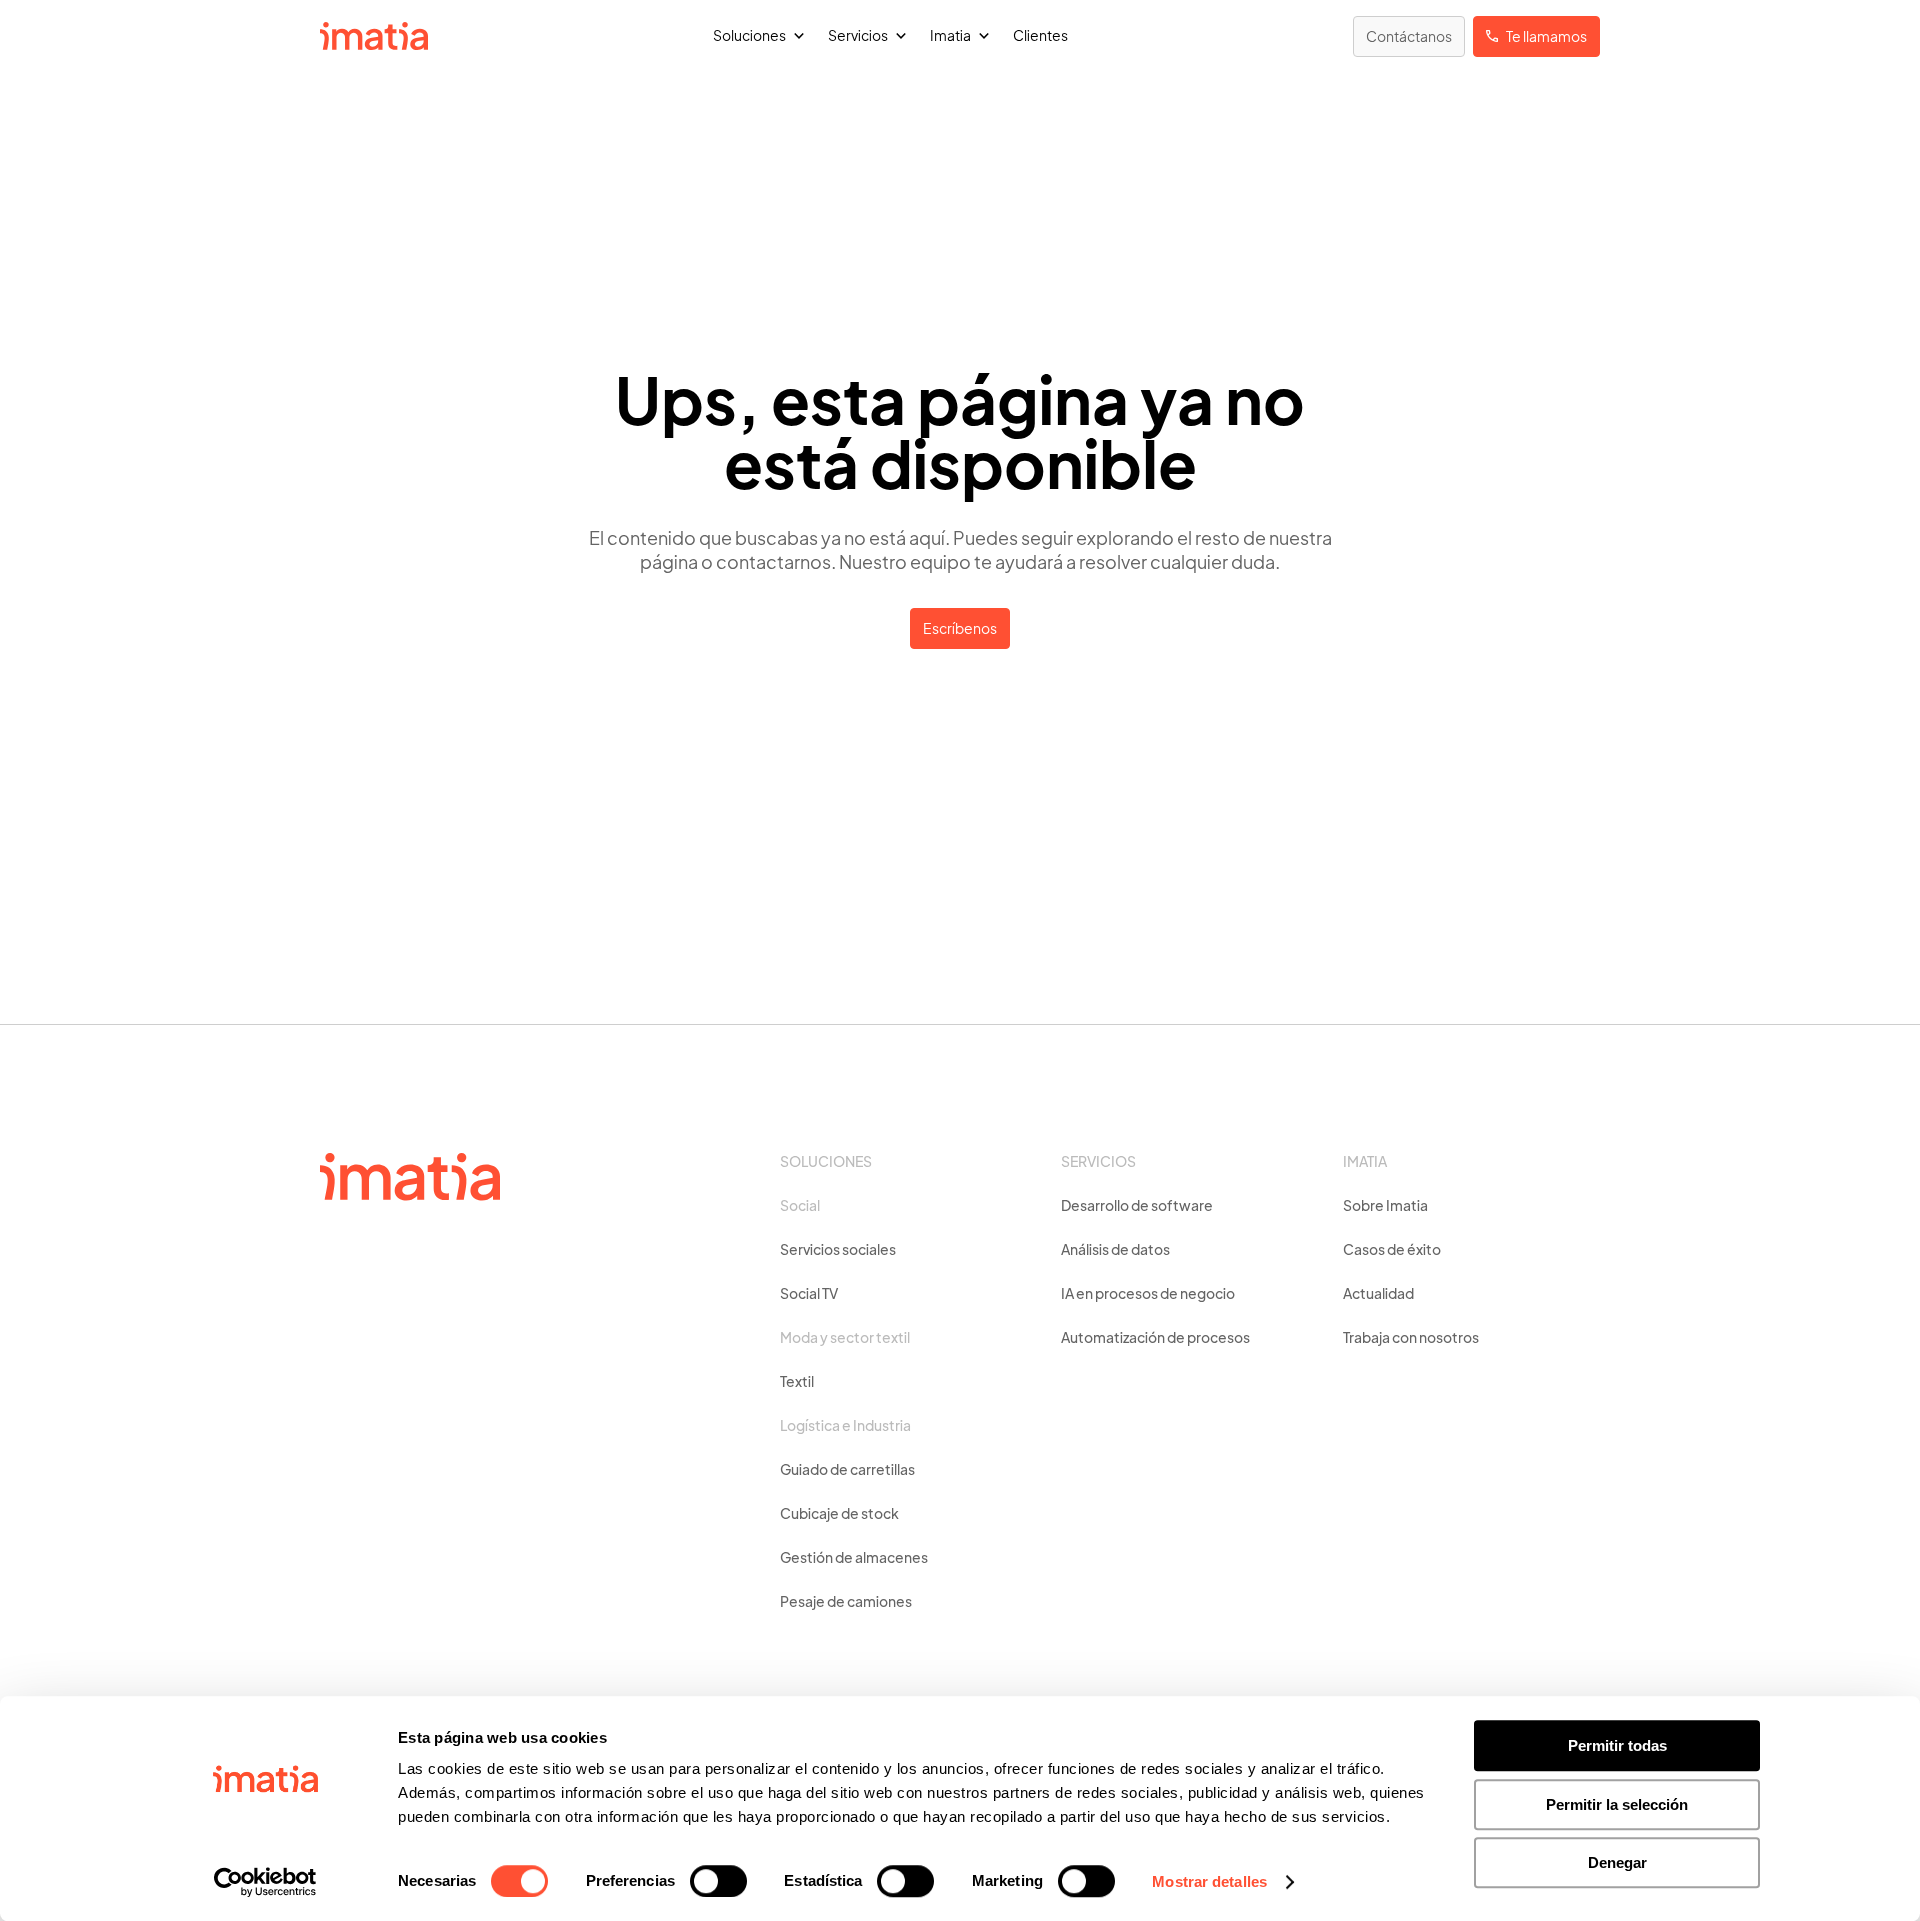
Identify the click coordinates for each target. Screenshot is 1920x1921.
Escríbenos (960, 630)
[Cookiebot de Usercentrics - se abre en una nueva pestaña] (265, 1882)
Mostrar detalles (1209, 1881)
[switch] (718, 1881)
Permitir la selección (1617, 1804)
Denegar (1617, 1862)
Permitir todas (1617, 1745)
